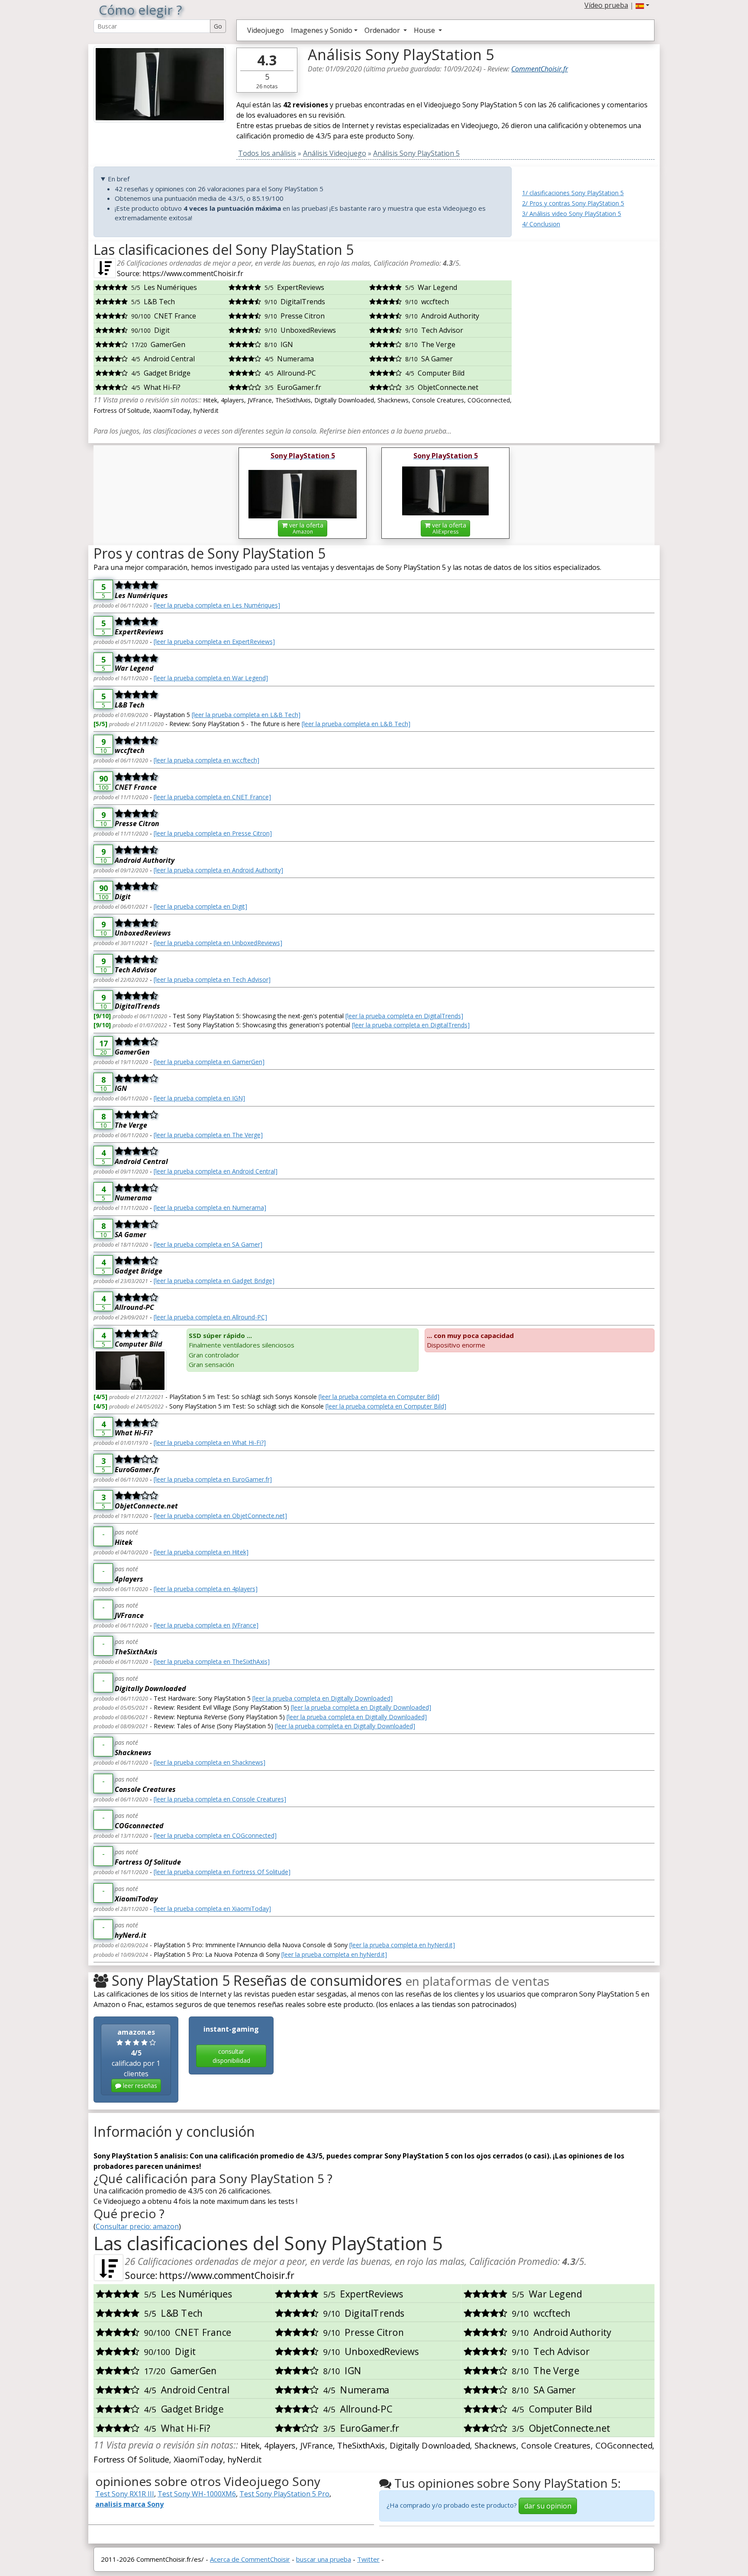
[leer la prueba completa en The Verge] (208, 1135)
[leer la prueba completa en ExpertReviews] (214, 642)
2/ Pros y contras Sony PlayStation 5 (573, 203)
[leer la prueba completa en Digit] (200, 906)
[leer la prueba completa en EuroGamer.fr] (213, 1479)
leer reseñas (139, 2086)
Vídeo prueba (606, 5)
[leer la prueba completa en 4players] (206, 1589)
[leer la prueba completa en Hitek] (201, 1552)
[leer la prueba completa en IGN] (199, 1098)
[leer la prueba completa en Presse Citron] (213, 833)
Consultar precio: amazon (137, 2226)
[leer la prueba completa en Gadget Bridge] (214, 1281)
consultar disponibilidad (231, 2056)
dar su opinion (548, 2506)
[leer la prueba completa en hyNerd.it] (402, 1945)
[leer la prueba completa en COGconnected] (215, 1835)
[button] (642, 5)
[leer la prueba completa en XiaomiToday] (212, 1909)
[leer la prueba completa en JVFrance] (206, 1625)
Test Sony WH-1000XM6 (197, 2494)
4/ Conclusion (541, 224)
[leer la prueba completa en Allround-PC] (210, 1317)
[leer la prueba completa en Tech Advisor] (212, 979)
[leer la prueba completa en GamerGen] (209, 1062)
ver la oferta (305, 528)
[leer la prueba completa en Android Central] (216, 1171)
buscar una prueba (324, 2559)
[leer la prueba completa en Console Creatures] (220, 1799)
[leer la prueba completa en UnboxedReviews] (218, 943)
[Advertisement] (588, 296)
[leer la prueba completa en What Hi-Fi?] (210, 1442)
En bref (119, 179)
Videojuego (266, 30)
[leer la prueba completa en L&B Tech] (246, 715)
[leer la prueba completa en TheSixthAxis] (212, 1661)
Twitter (368, 2559)
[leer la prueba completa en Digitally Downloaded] (322, 1698)
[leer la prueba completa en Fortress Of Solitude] (222, 1872)
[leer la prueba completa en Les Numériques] (217, 605)
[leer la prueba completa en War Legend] (211, 678)
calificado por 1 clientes (136, 2058)
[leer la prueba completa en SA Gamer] (208, 1244)
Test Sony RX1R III (125, 2494)
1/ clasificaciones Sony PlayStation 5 (573, 193)
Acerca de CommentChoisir (250, 2559)
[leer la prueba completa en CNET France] (212, 797)
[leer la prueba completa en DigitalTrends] (404, 1016)
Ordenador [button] (383, 30)
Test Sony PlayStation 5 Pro (284, 2494)
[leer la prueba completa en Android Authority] (218, 870)
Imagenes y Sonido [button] (322, 30)
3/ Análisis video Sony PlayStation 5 (572, 214)
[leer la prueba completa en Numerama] (210, 1208)
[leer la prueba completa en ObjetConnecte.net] (220, 1516)
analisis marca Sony (129, 2504)
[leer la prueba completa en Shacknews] (210, 1762)
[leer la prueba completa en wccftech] (206, 760)
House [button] (425, 30)
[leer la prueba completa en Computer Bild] (379, 1397)
